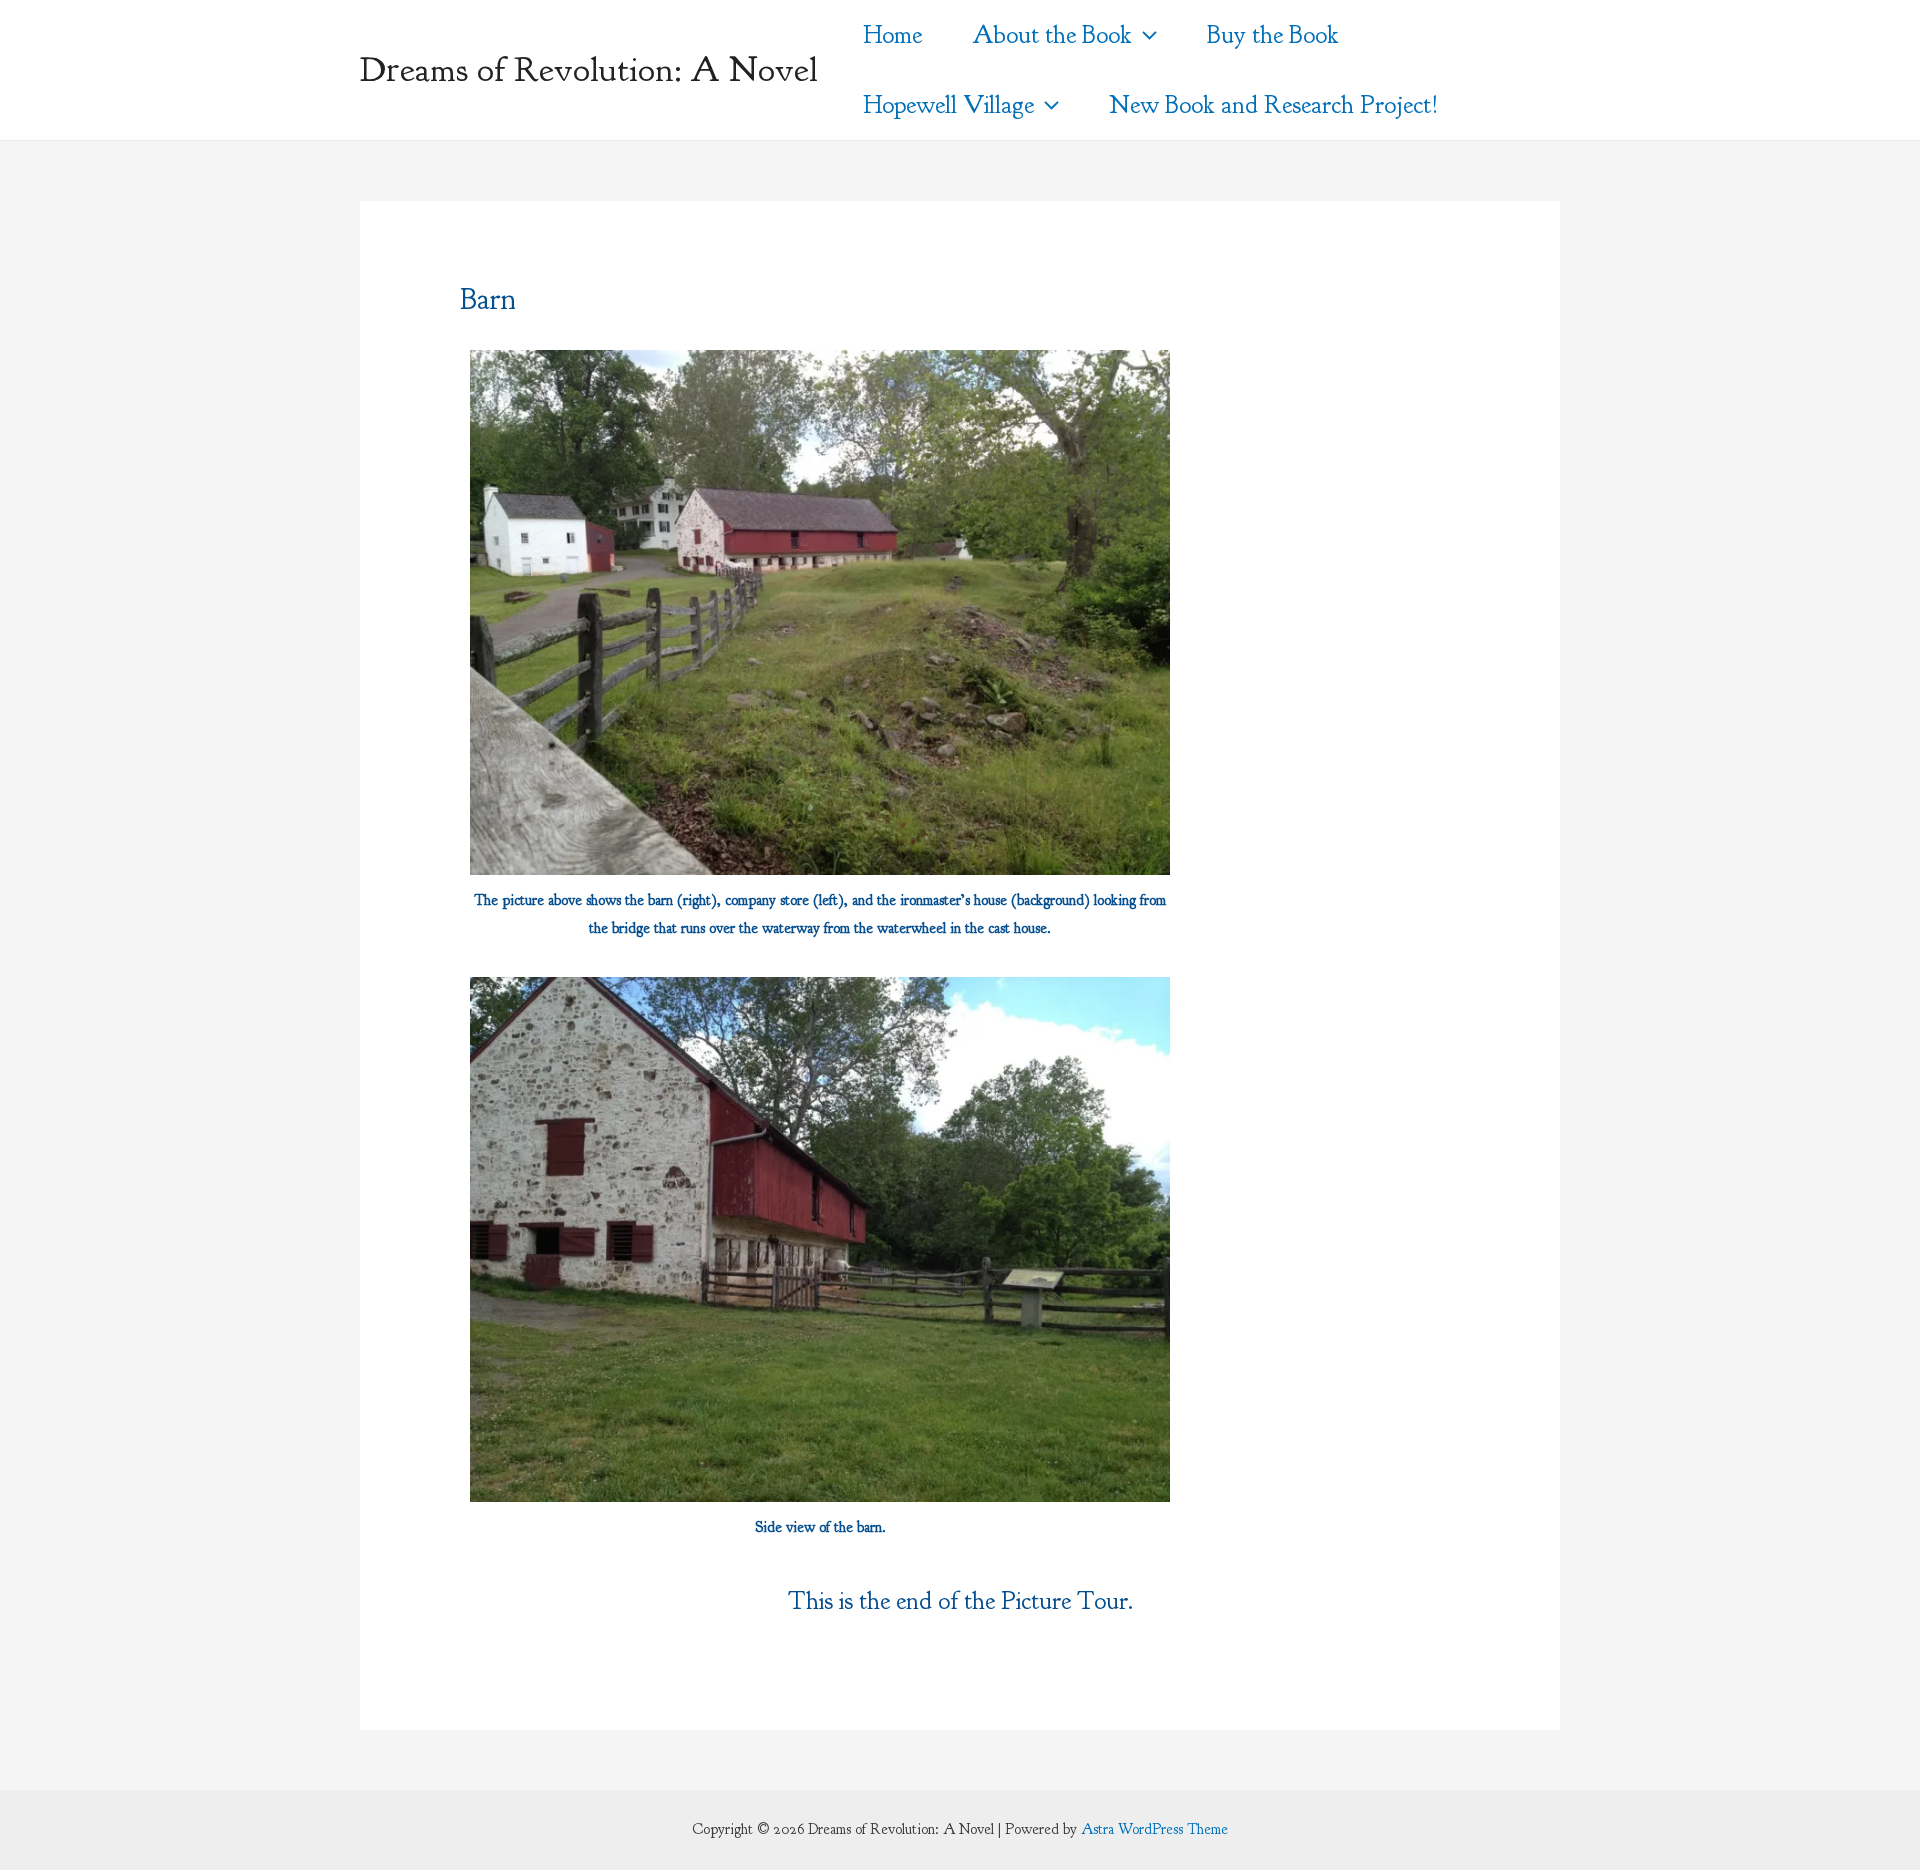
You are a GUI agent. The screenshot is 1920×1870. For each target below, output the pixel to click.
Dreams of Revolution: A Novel (589, 69)
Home (892, 35)
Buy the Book (1273, 35)
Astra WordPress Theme (1154, 1829)
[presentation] (1144, 35)
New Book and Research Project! (1274, 105)
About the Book (1052, 35)
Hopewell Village (948, 105)
